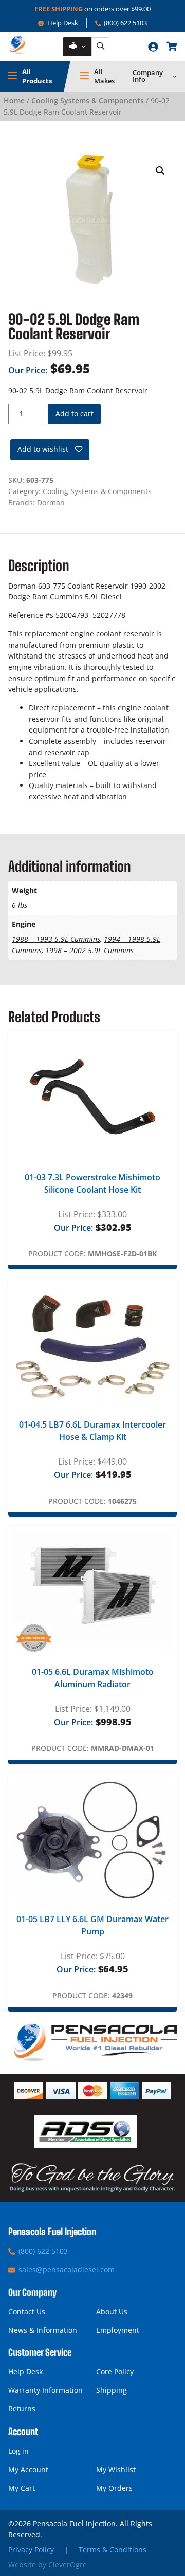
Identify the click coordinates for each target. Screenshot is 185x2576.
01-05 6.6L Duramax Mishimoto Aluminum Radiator (93, 1678)
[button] (160, 171)
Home (14, 101)
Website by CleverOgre (48, 2564)
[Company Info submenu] (175, 76)
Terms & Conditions (113, 2550)
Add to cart (75, 414)
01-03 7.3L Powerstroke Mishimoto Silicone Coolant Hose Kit (92, 1183)
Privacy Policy (31, 2550)
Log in (18, 2451)
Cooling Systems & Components (88, 101)
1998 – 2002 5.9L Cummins (89, 950)
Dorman (51, 503)
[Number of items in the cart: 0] (172, 46)
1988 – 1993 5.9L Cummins (56, 939)
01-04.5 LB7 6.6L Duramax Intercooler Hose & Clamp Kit (92, 1431)
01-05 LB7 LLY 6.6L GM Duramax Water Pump (92, 1925)
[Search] (100, 47)
